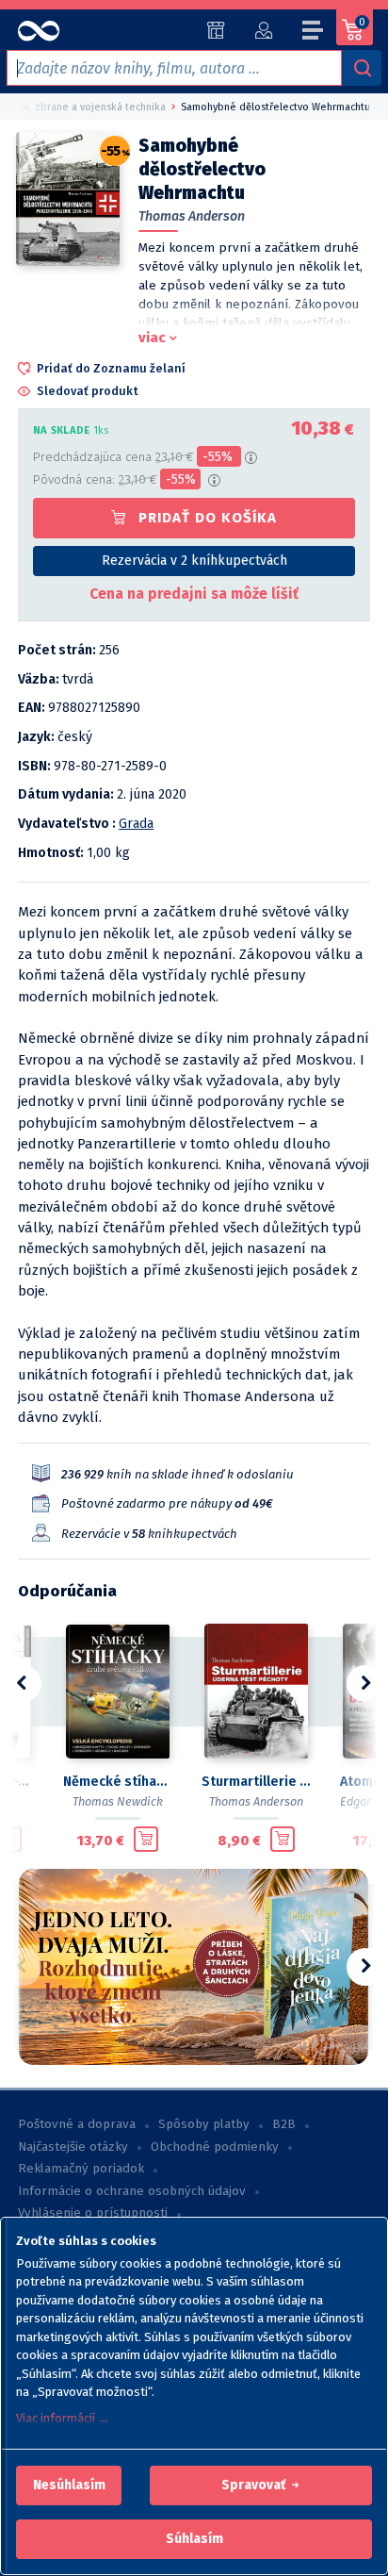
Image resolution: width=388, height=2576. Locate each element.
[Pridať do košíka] (146, 1840)
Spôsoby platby (204, 2124)
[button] (69, 2485)
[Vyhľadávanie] (362, 68)
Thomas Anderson (192, 216)
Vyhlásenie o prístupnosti (93, 2213)
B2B (284, 2124)
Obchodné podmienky (215, 2147)
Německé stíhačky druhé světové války (117, 1782)
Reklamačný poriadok (81, 2169)
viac (152, 338)
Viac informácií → (63, 2418)
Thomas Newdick (118, 1801)
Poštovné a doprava (77, 2124)
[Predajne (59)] (216, 30)
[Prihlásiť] (263, 30)
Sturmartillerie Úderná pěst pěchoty (256, 1782)
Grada (136, 824)
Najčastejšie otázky (73, 2147)
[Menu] (314, 33)
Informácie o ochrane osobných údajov (132, 2191)
